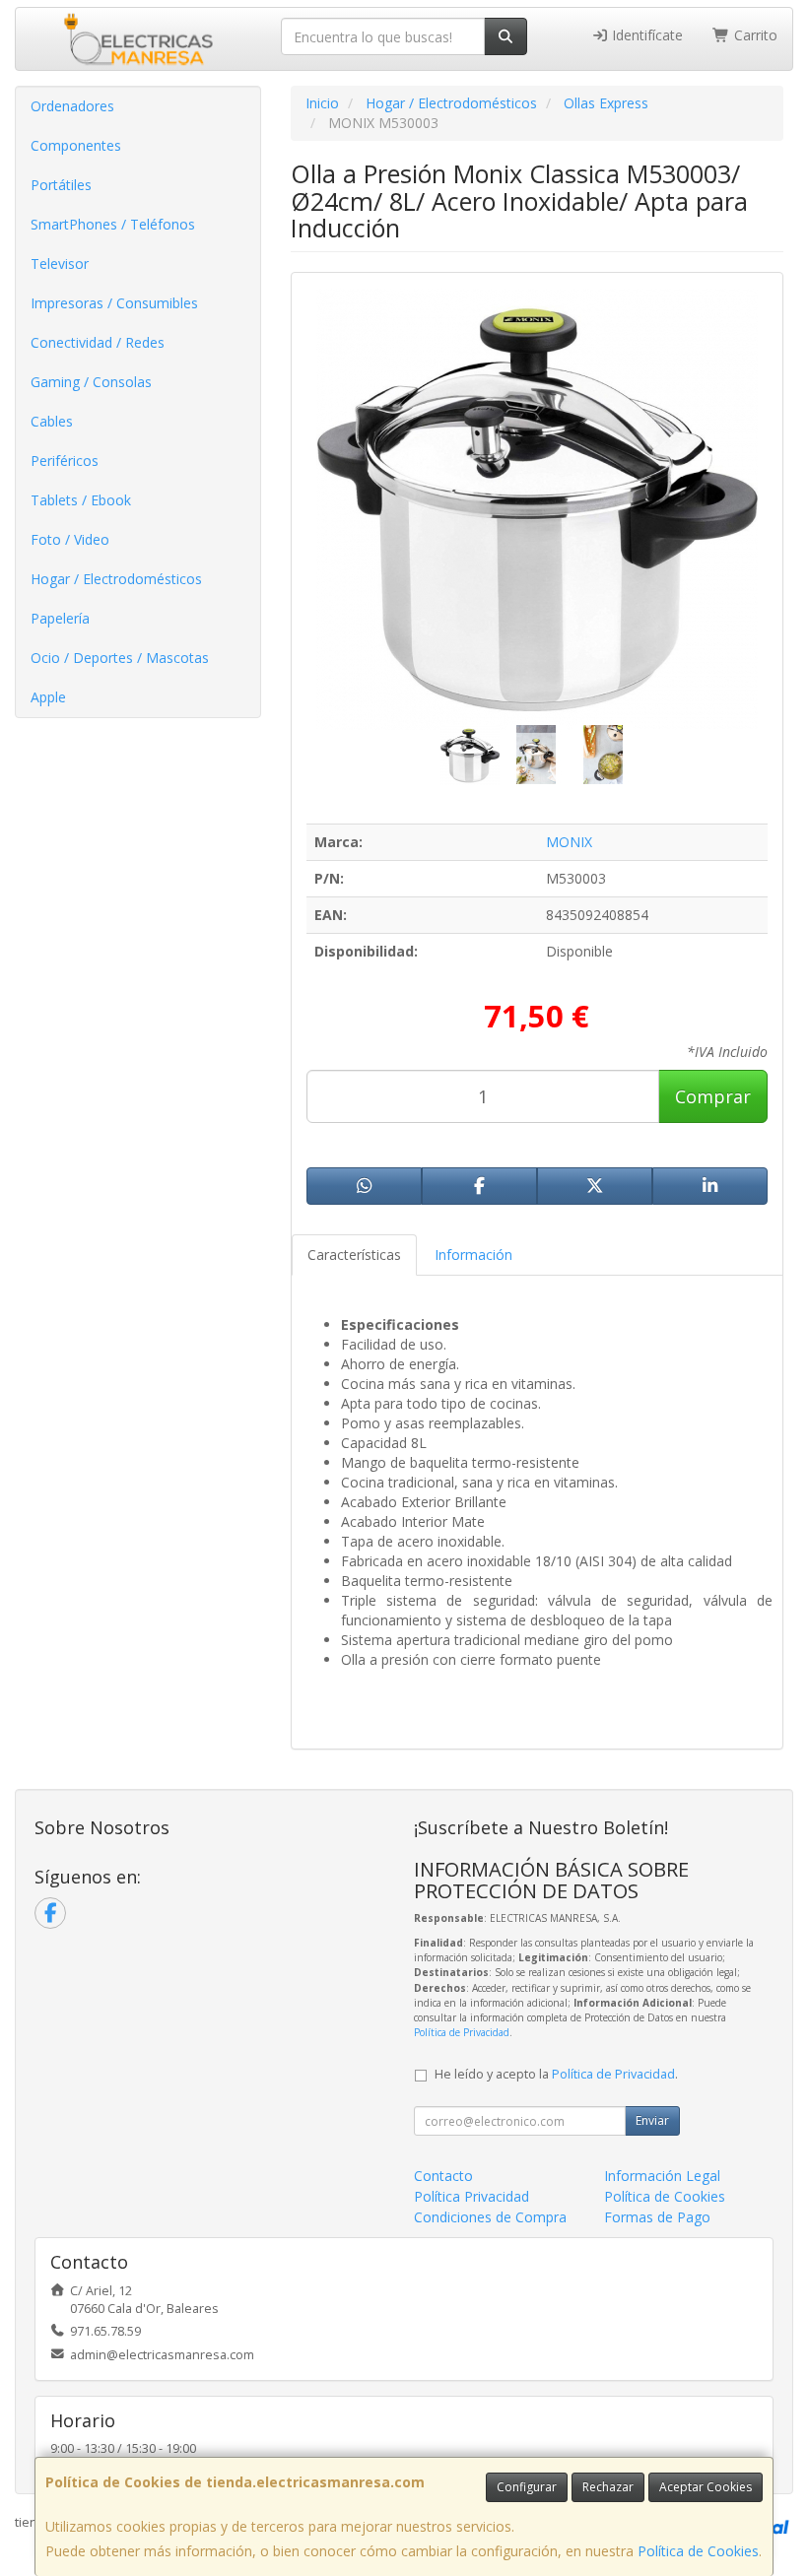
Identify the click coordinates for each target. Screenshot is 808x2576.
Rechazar (608, 2487)
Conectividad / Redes (98, 342)
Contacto (443, 2176)
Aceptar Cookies (706, 2487)
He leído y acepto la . (556, 2074)
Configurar (527, 2487)
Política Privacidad (471, 2196)
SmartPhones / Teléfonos (113, 224)
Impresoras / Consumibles (114, 303)
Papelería (60, 618)
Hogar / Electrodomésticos (116, 579)
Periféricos (65, 461)
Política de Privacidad (462, 2032)
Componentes (76, 145)
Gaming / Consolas (91, 382)
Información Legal (662, 2176)
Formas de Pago (657, 2217)
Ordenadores (72, 106)
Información (473, 1255)
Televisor (60, 264)
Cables (52, 421)
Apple (48, 697)
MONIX (569, 842)
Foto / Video (70, 539)
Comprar (713, 1096)
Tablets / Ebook (81, 500)
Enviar (652, 2120)
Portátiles (61, 185)
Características (354, 1255)
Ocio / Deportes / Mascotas (120, 658)
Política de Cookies (698, 2551)
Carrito (754, 35)
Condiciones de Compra (490, 2217)
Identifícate (645, 35)
